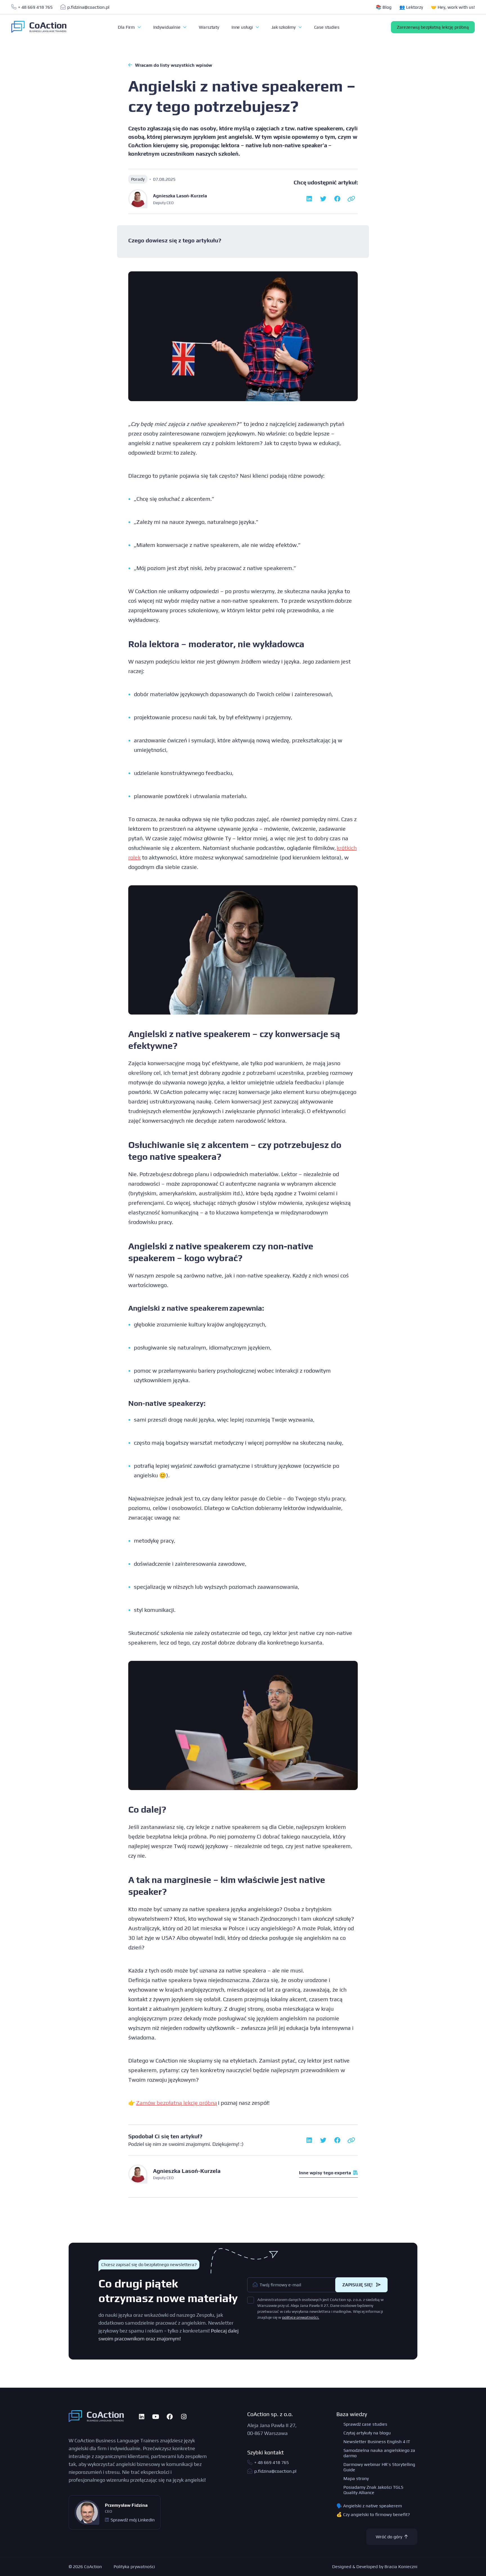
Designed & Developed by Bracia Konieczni (375, 2567)
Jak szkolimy (284, 27)
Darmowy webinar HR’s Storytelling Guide (379, 2467)
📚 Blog (384, 7)
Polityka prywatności (134, 2567)
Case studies (327, 27)
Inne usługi (243, 27)
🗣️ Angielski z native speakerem (369, 2506)
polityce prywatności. (301, 2317)
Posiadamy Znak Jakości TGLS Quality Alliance (373, 2490)
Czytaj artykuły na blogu (367, 2433)
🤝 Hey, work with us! (453, 7)
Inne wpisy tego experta (325, 2173)
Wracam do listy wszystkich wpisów (174, 65)
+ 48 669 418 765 (35, 7)
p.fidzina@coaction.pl (88, 7)
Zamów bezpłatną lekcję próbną (177, 2103)
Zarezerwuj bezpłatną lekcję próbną (433, 27)
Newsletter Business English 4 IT (377, 2442)
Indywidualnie (167, 27)
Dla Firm (127, 27)
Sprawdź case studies (365, 2424)
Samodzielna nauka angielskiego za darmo (379, 2453)
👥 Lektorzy (411, 7)
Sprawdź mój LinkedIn (133, 2520)
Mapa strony (356, 2478)
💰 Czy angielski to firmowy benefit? (373, 2514)
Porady (138, 179)
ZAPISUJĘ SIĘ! (358, 2285)
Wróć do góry (389, 2537)
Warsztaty (209, 27)
